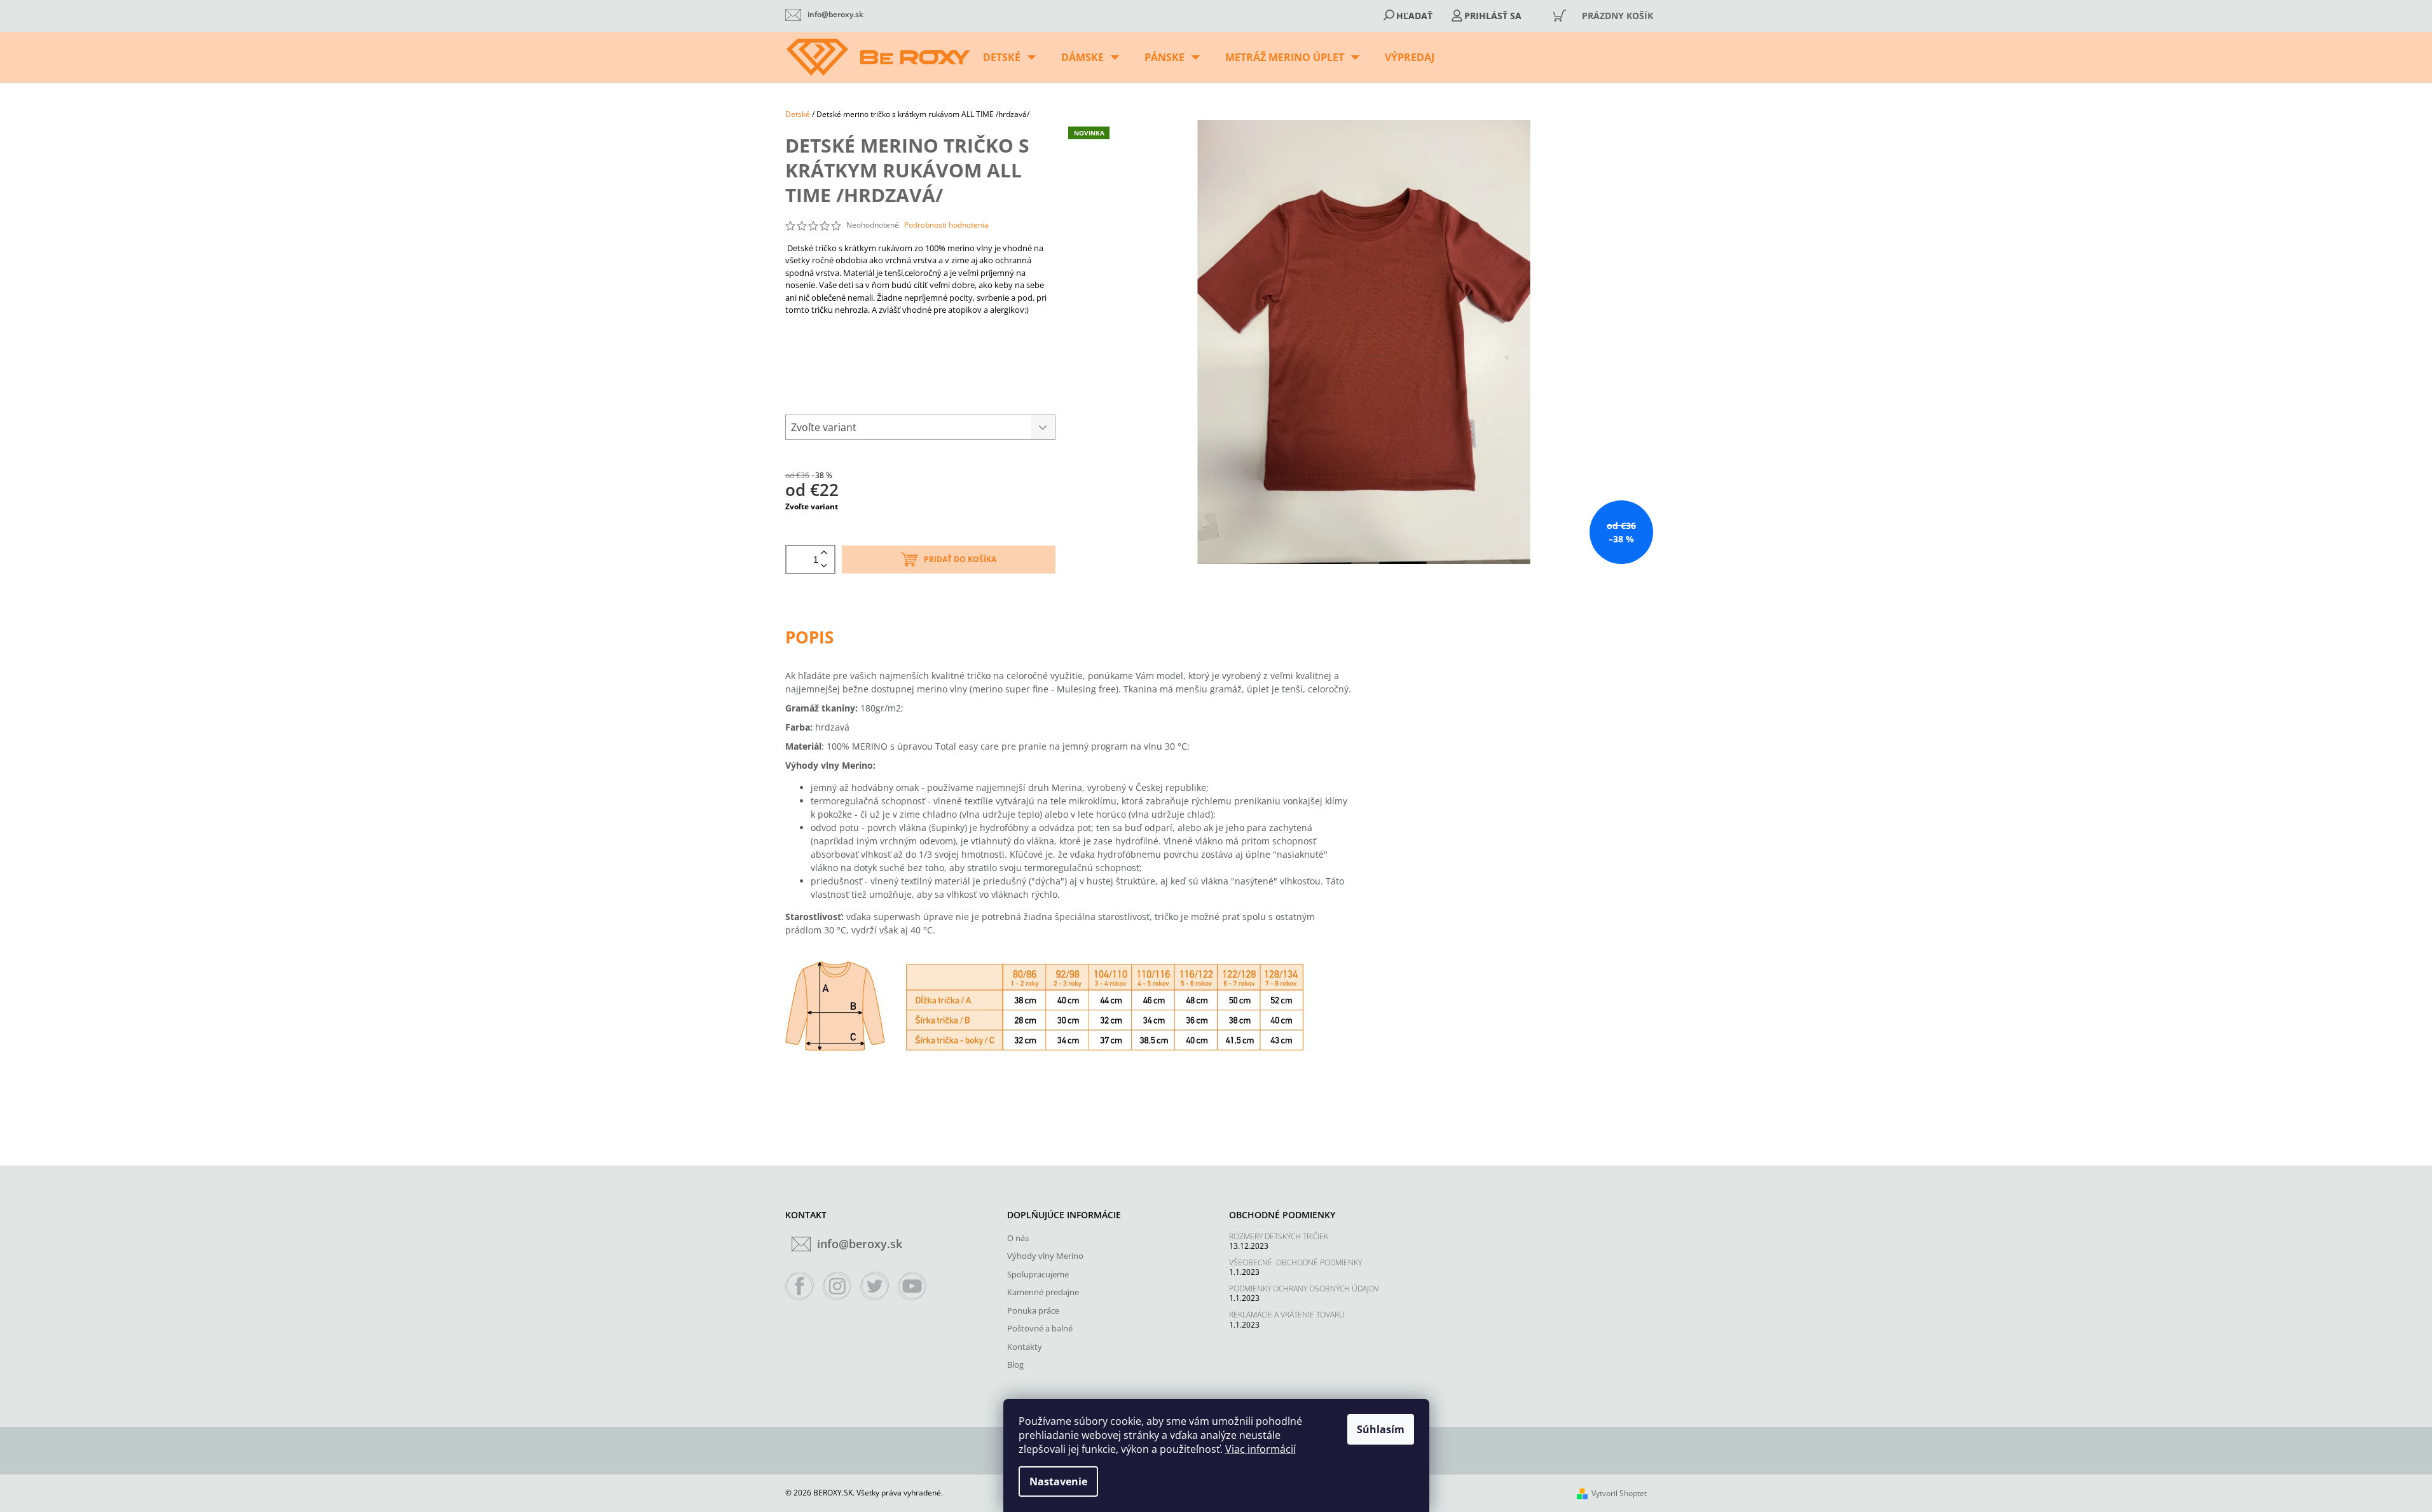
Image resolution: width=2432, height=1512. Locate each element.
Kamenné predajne (1043, 1292)
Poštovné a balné (1040, 1328)
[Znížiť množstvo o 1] (824, 566)
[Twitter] (875, 1286)
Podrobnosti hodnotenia (946, 225)
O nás (1018, 1238)
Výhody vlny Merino (1045, 1256)
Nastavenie (1058, 1481)
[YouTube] (912, 1286)
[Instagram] (837, 1286)
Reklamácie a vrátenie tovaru (1287, 1315)
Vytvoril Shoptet (1619, 1493)
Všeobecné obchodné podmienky (1295, 1262)
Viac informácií (1261, 1449)
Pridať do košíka (960, 559)
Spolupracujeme (1038, 1274)
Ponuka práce (1033, 1310)
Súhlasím (1381, 1429)
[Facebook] (800, 1286)
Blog (1015, 1364)
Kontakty (1025, 1347)
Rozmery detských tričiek (1279, 1236)
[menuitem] (1009, 57)
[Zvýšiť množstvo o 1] (824, 553)
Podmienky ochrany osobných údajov (1304, 1289)
